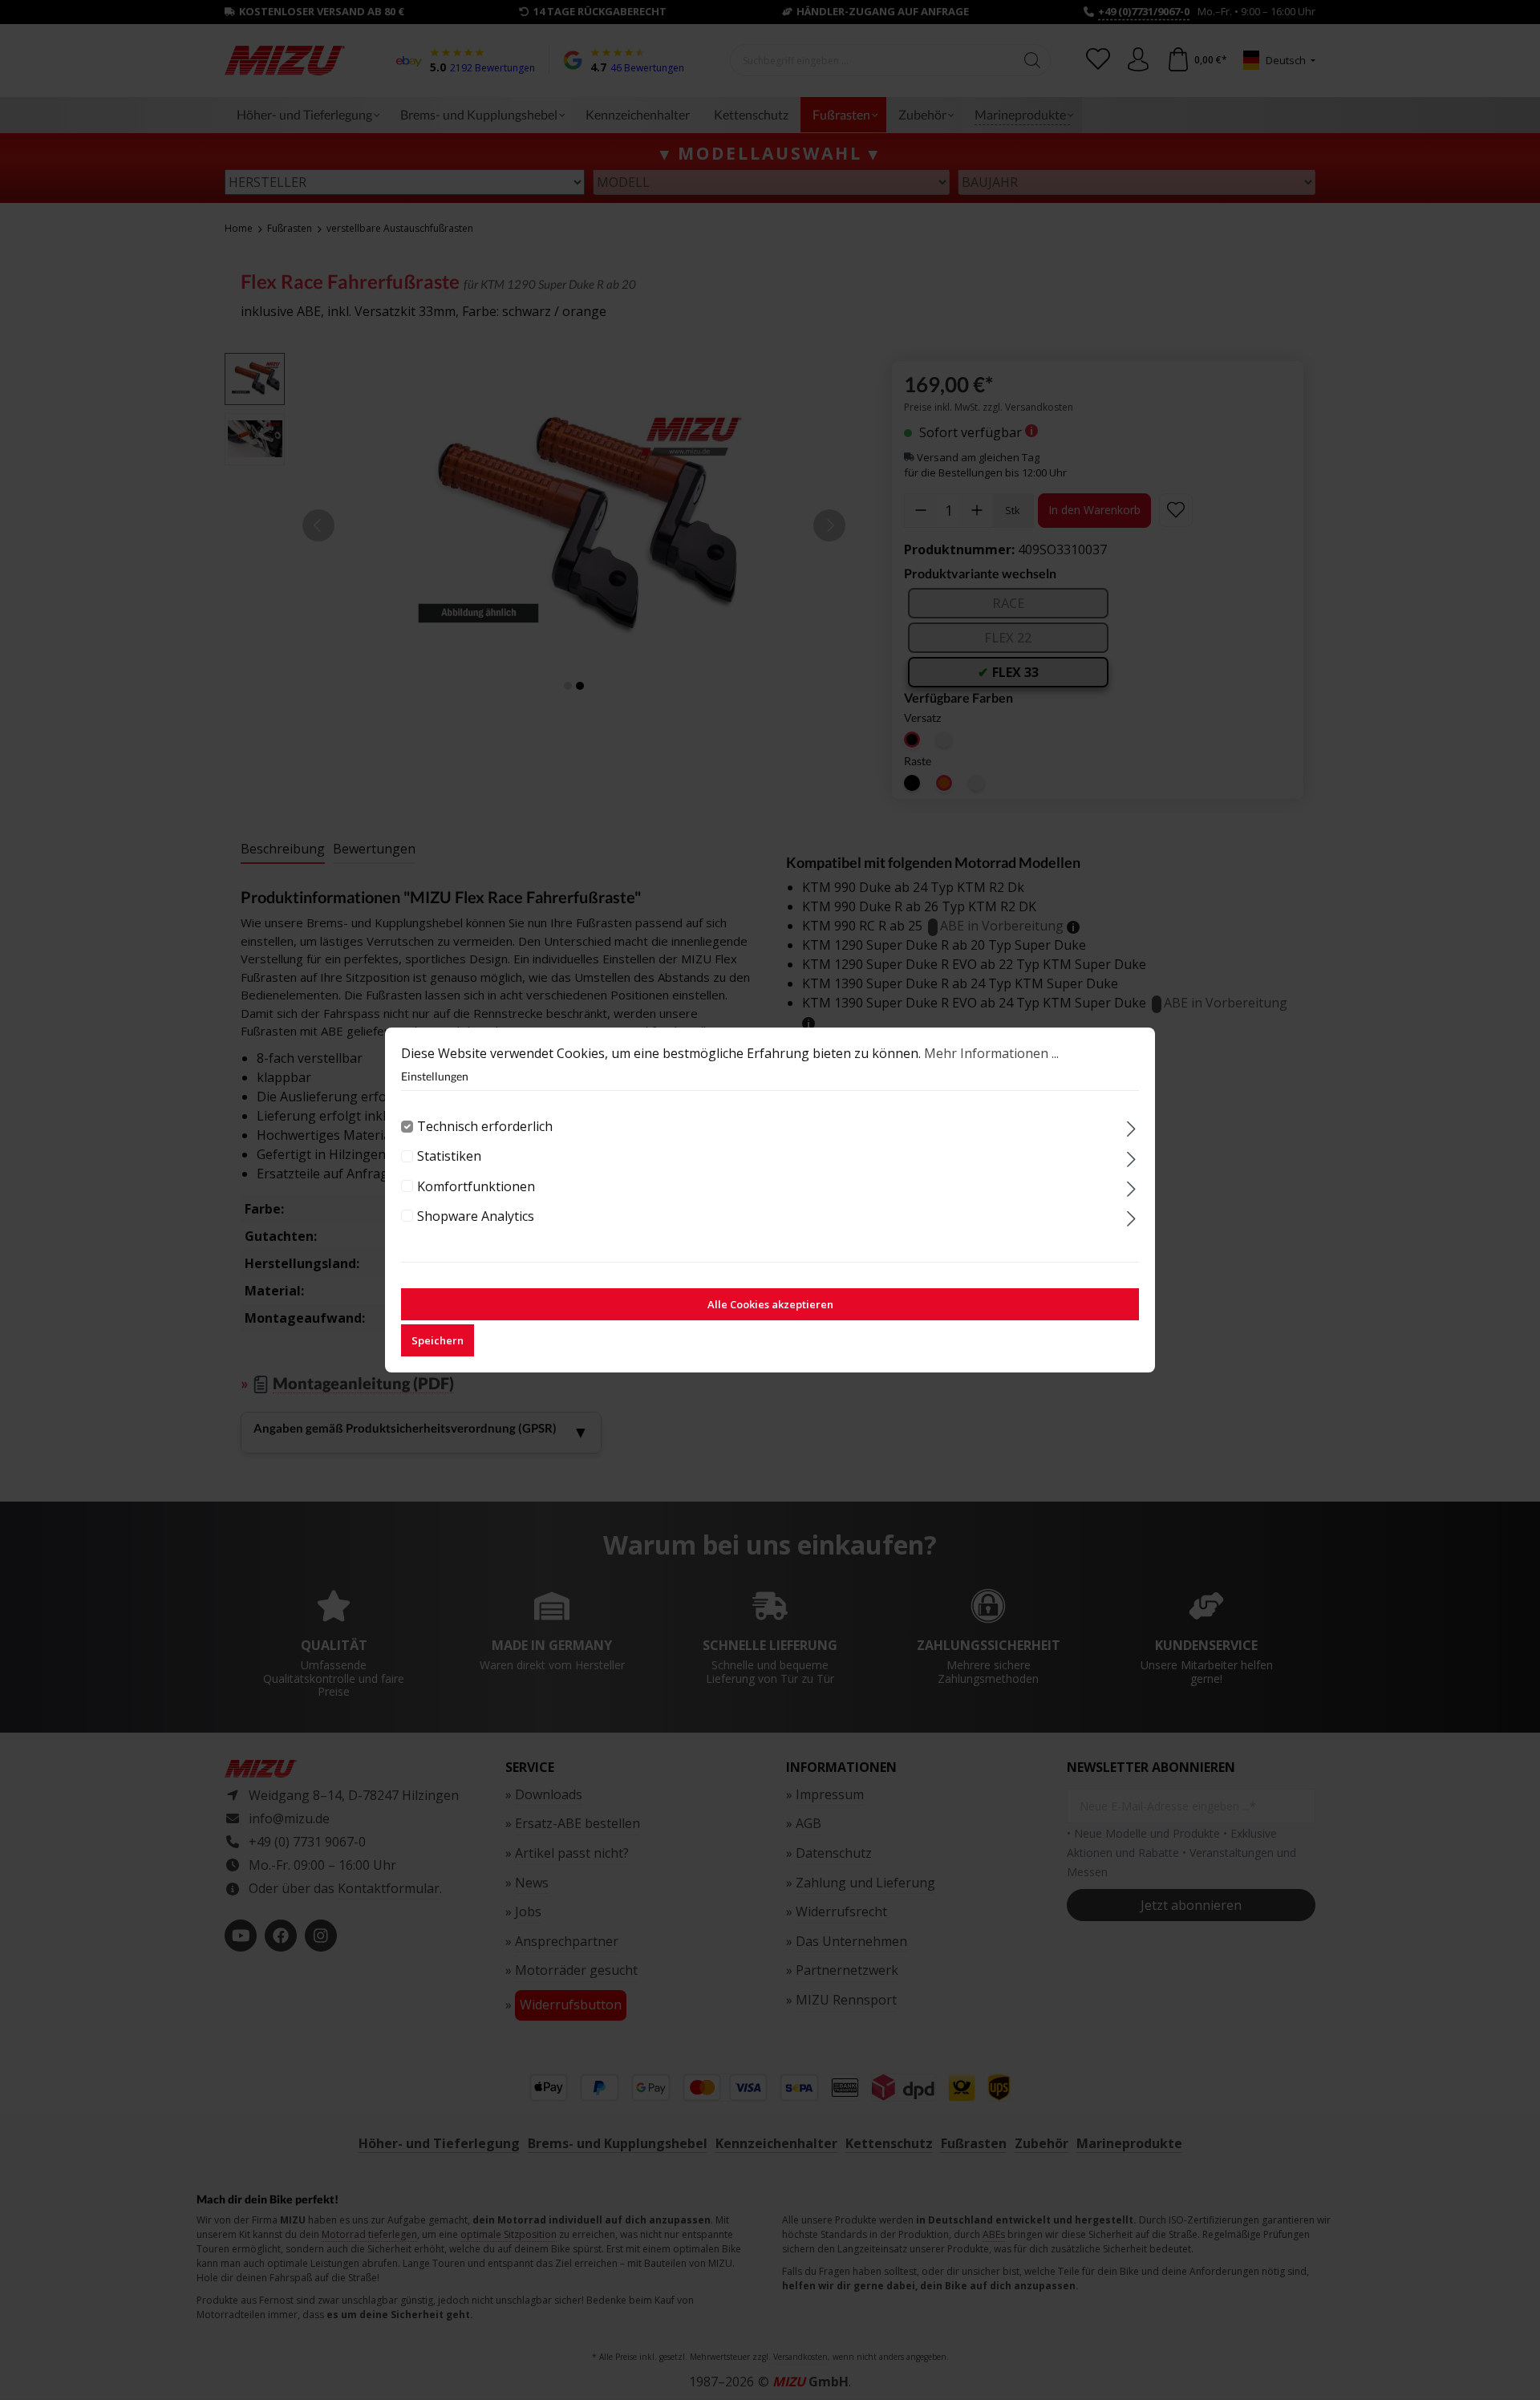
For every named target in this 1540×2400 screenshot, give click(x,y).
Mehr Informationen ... (991, 1053)
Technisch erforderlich (485, 1126)
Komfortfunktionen (476, 1186)
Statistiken (449, 1156)
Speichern (438, 1340)
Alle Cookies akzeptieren (770, 1304)
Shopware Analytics (476, 1216)
